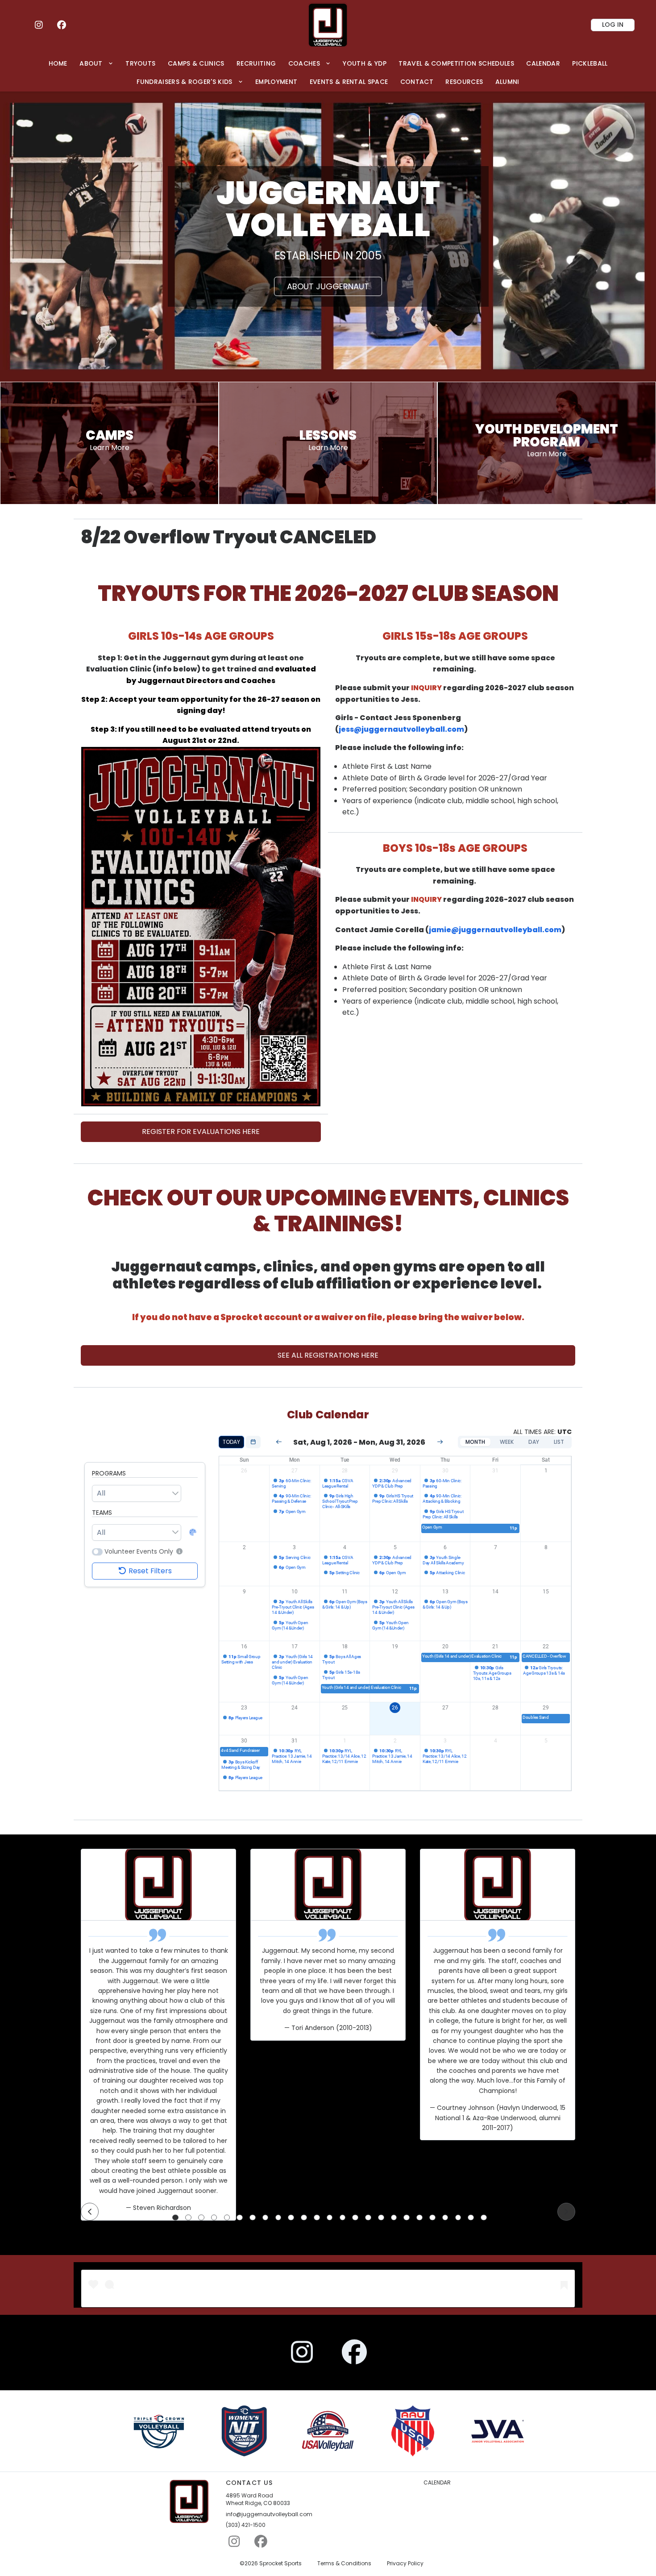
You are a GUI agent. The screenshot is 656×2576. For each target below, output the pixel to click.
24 (295, 1708)
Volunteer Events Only (139, 1552)
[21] (432, 2218)
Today (231, 1442)
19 (395, 1646)
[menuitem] (58, 63)
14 (495, 1592)
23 (244, 1708)
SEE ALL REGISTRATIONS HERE (328, 1355)
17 (295, 1646)
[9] (278, 2218)
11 (345, 1592)
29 (395, 1471)
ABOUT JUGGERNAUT (328, 286)
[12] (317, 2218)
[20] (419, 2218)
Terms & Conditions (344, 2563)
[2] (188, 2218)
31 (495, 1471)
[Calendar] (253, 1442)
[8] (266, 2218)
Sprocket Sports (280, 2563)
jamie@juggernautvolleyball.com (495, 930)
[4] (214, 2218)
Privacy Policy (405, 2563)
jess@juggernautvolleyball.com (401, 729)
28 (345, 1471)
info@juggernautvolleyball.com (269, 2514)
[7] (253, 2218)
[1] (175, 2218)
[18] (394, 2218)
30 (445, 1471)
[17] (381, 2218)
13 (445, 1592)
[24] (471, 2218)
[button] (178, 1551)
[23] (458, 2218)
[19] (407, 2218)
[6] (240, 2218)
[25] (484, 2218)
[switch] (97, 1552)
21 (495, 1646)
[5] (227, 2218)
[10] (291, 2218)
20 (445, 1646)
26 (244, 1471)
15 (546, 1592)
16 (244, 1646)
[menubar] (328, 73)
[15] (355, 2218)
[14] (343, 2218)
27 (295, 1471)
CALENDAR (437, 2483)
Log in (613, 25)
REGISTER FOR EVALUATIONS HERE (201, 1132)
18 (345, 1646)
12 (395, 1592)
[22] (445, 2218)
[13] (330, 2218)
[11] (304, 2218)
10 (295, 1592)
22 (546, 1646)
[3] (201, 2218)
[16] (368, 2218)
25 (345, 1708)
